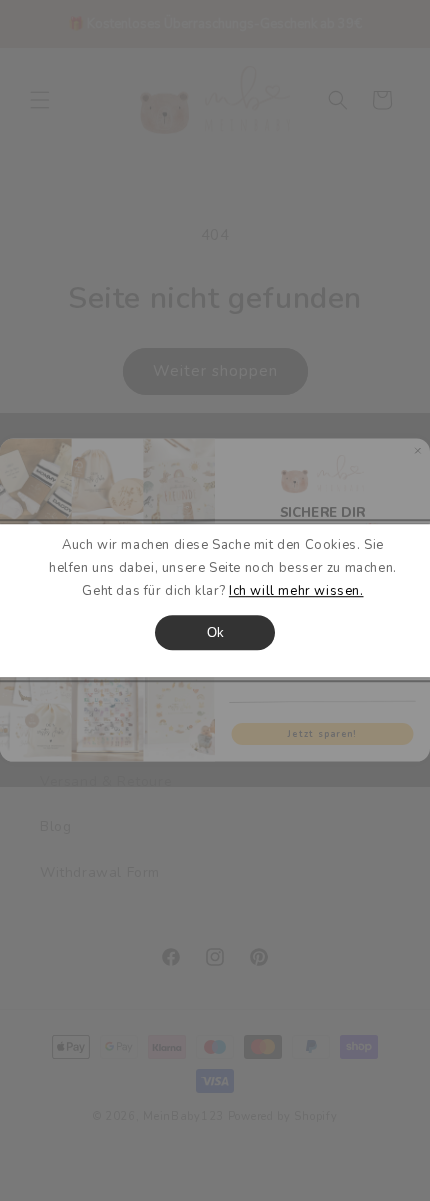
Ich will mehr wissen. (296, 592)
